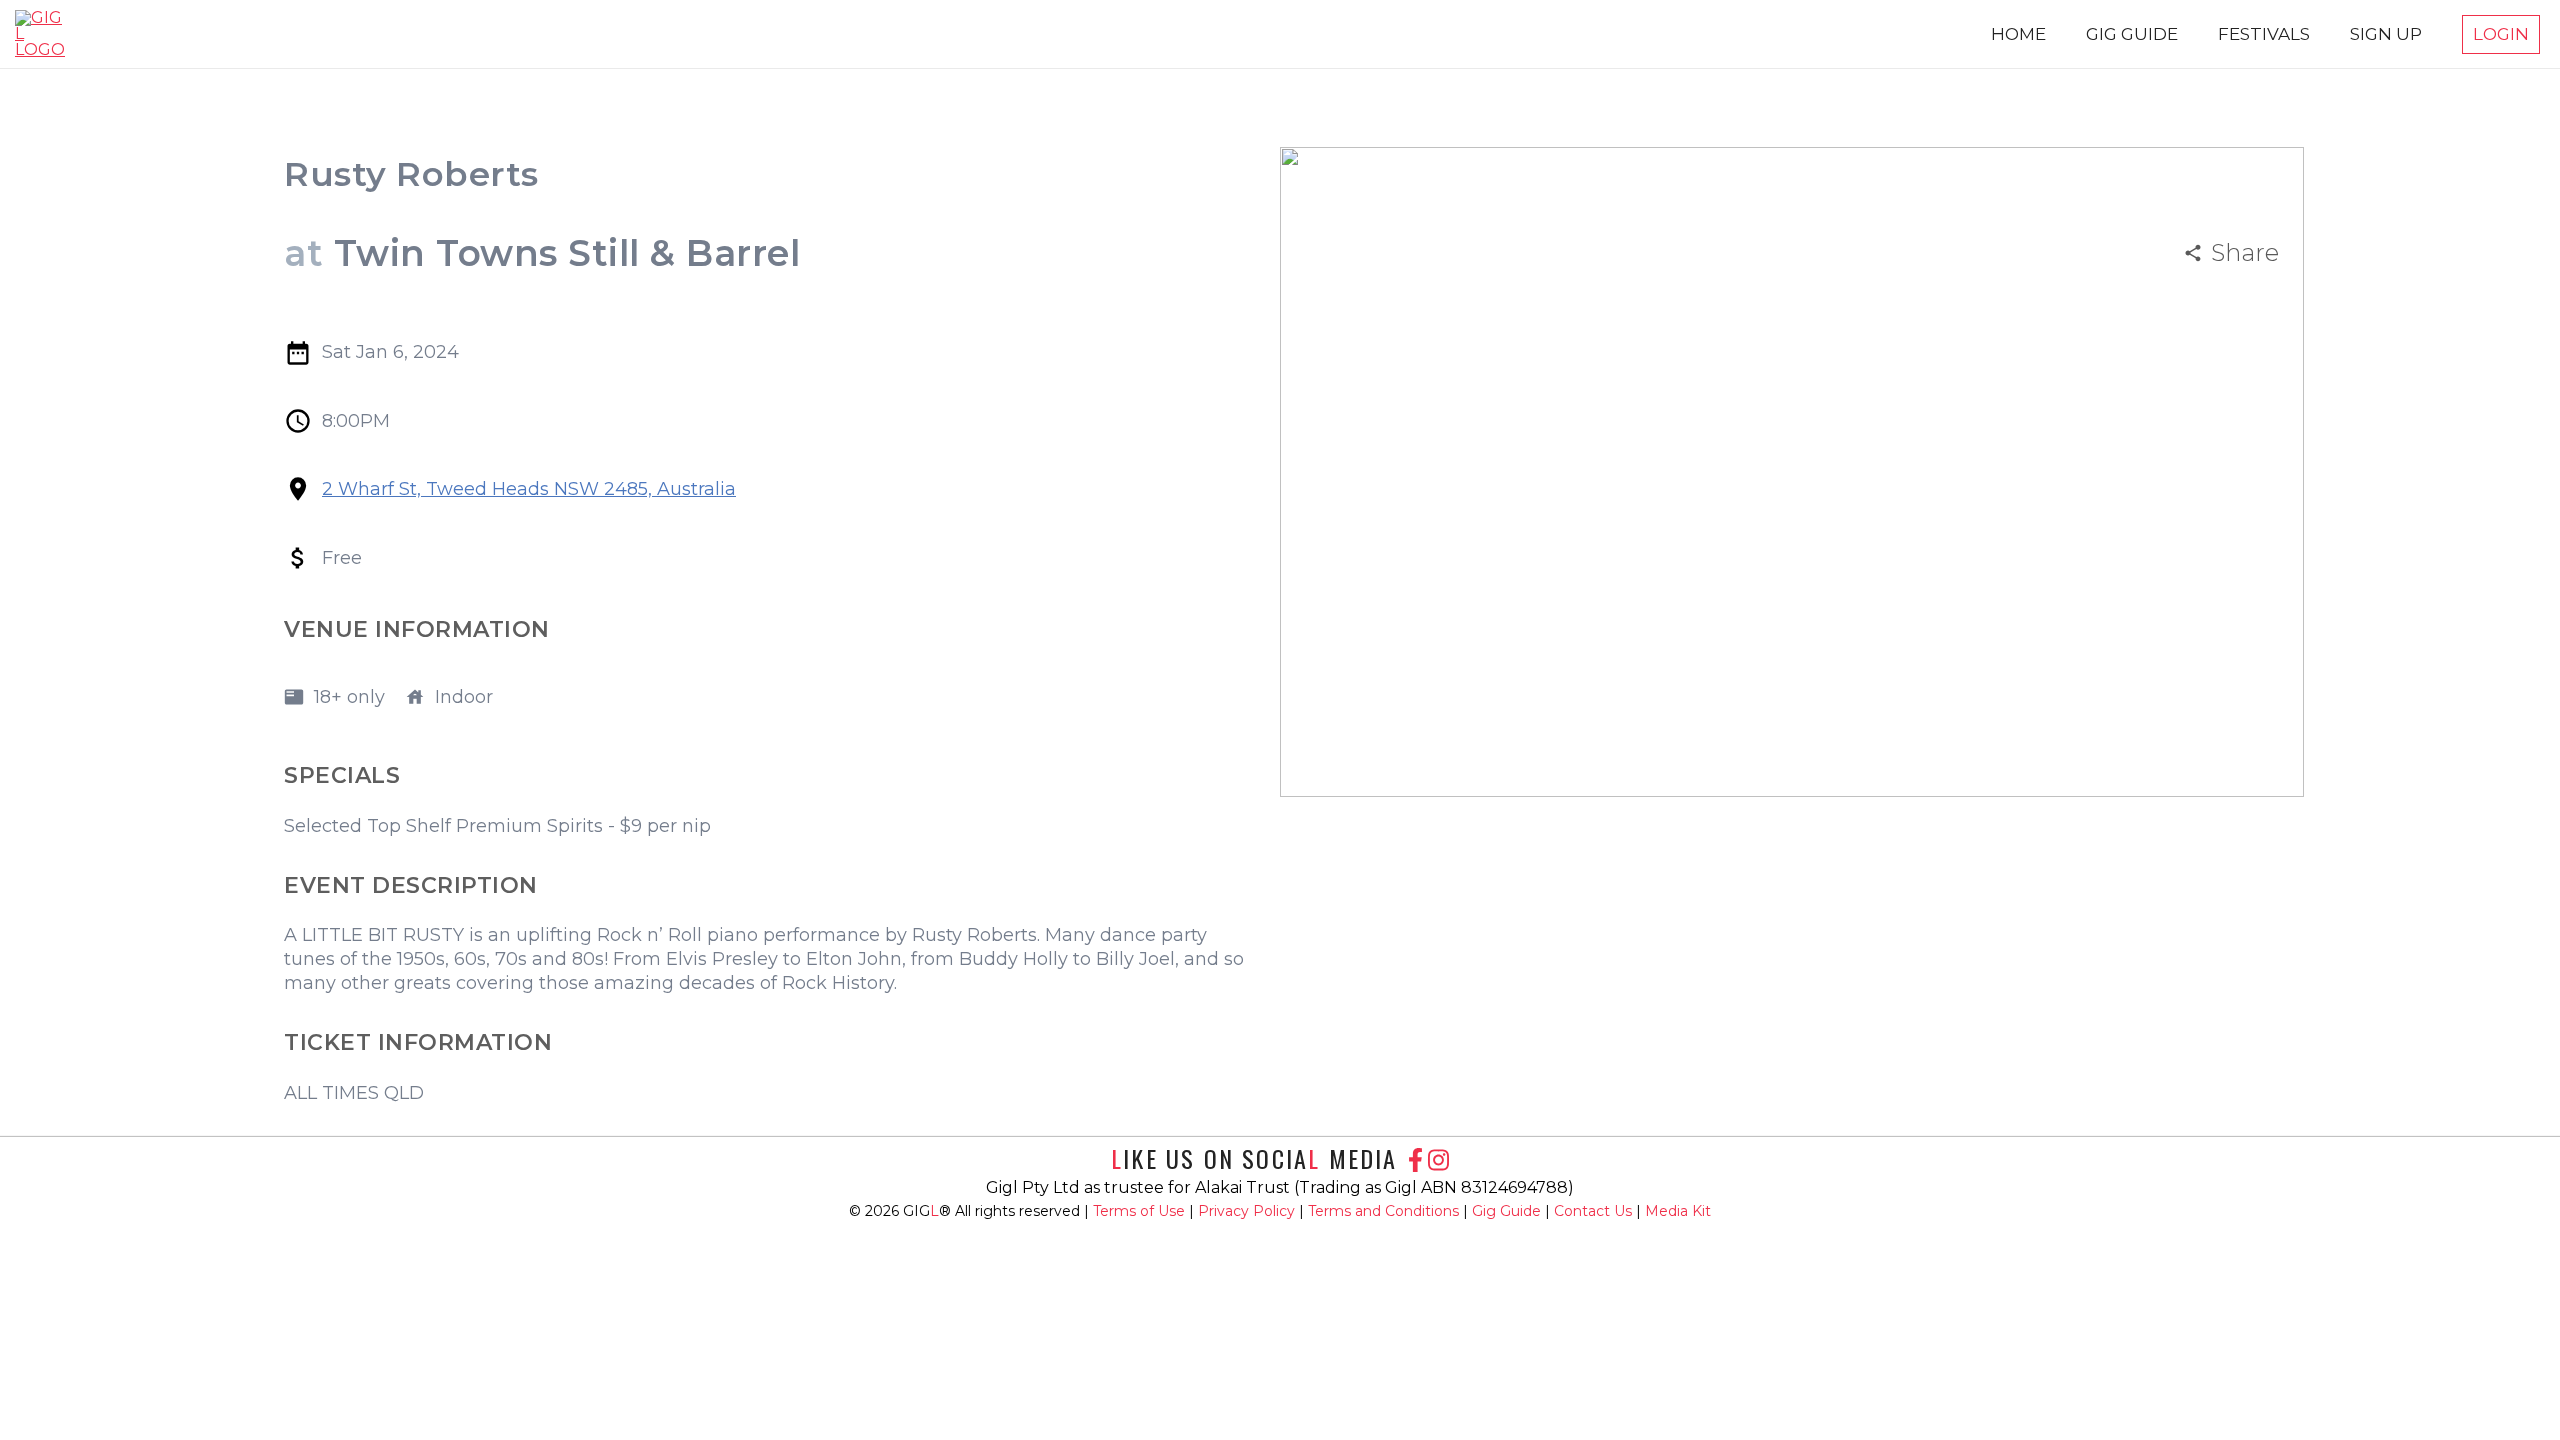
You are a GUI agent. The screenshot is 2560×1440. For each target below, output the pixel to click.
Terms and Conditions (1385, 1211)
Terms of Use (1141, 1211)
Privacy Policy (1248, 1211)
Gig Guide (1506, 1211)
